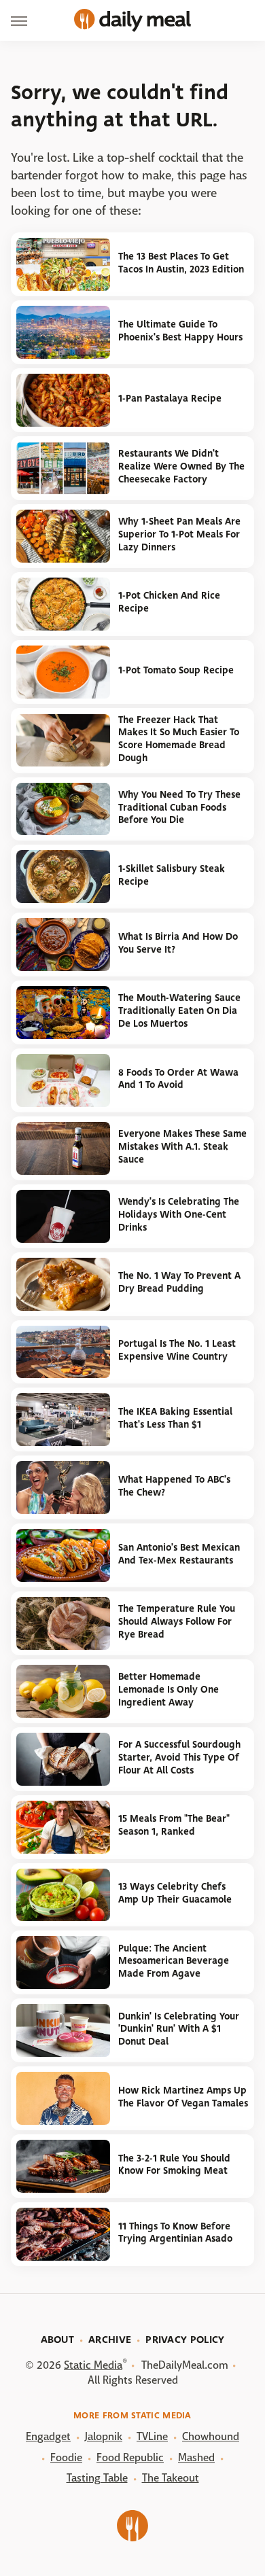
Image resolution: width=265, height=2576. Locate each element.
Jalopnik (104, 2436)
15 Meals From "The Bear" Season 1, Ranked (174, 1825)
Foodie (66, 2457)
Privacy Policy (185, 2340)
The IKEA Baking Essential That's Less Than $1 (175, 1418)
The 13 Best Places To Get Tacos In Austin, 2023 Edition (181, 263)
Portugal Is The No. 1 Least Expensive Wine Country (177, 1350)
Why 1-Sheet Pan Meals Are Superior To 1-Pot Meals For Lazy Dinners (179, 534)
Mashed (196, 2457)
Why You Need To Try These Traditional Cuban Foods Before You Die (179, 807)
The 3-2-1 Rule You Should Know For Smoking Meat (174, 2165)
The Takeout (171, 2478)
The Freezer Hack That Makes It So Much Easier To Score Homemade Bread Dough (179, 739)
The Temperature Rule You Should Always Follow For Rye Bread (177, 1621)
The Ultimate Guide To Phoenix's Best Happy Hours (180, 331)
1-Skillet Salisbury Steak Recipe (172, 875)
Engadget (48, 2436)
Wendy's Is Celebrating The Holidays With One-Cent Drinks (179, 1214)
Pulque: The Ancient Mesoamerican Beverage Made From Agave (174, 1961)
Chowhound (211, 2436)
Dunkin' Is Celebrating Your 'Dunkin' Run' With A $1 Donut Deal (179, 2029)
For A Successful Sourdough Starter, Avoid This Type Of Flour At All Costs (179, 1757)
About (58, 2340)
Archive (110, 2340)
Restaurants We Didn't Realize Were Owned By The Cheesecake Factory (181, 466)
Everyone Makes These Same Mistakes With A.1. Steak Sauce (182, 1146)
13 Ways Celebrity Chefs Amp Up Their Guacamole (175, 1893)
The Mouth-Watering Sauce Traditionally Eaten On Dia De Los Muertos (179, 1010)
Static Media (93, 2365)
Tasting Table (97, 2478)
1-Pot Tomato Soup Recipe (176, 670)
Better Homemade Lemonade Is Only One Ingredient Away (169, 1689)
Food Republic (130, 2457)
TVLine (152, 2436)
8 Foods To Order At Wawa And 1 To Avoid (178, 1079)
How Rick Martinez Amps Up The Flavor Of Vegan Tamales (183, 2097)
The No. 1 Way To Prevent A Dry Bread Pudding (179, 1282)
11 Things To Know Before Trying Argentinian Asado (175, 2233)
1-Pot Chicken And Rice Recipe (169, 602)
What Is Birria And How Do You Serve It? (178, 943)
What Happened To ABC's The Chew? (174, 1486)
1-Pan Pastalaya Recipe (170, 399)
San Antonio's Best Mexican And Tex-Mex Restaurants (179, 1554)
